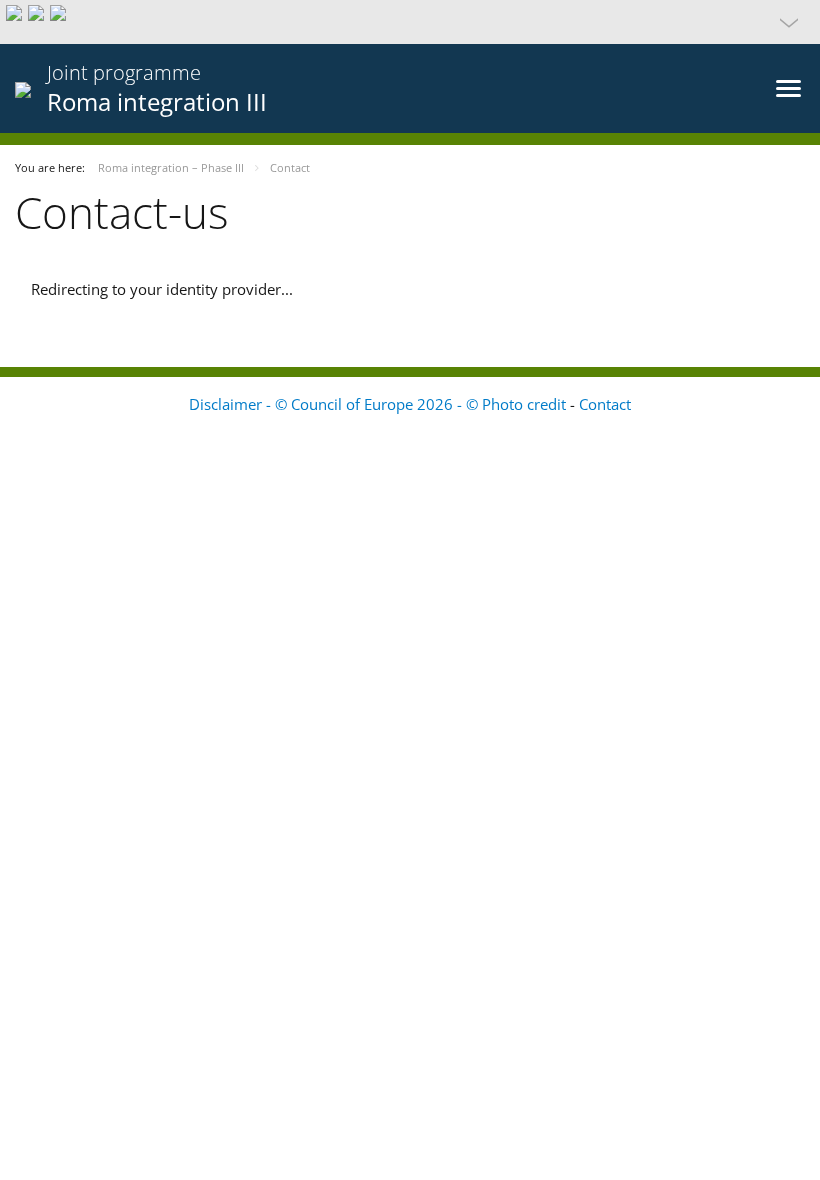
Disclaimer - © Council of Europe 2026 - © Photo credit (379, 404)
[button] (410, 22)
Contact (605, 404)
